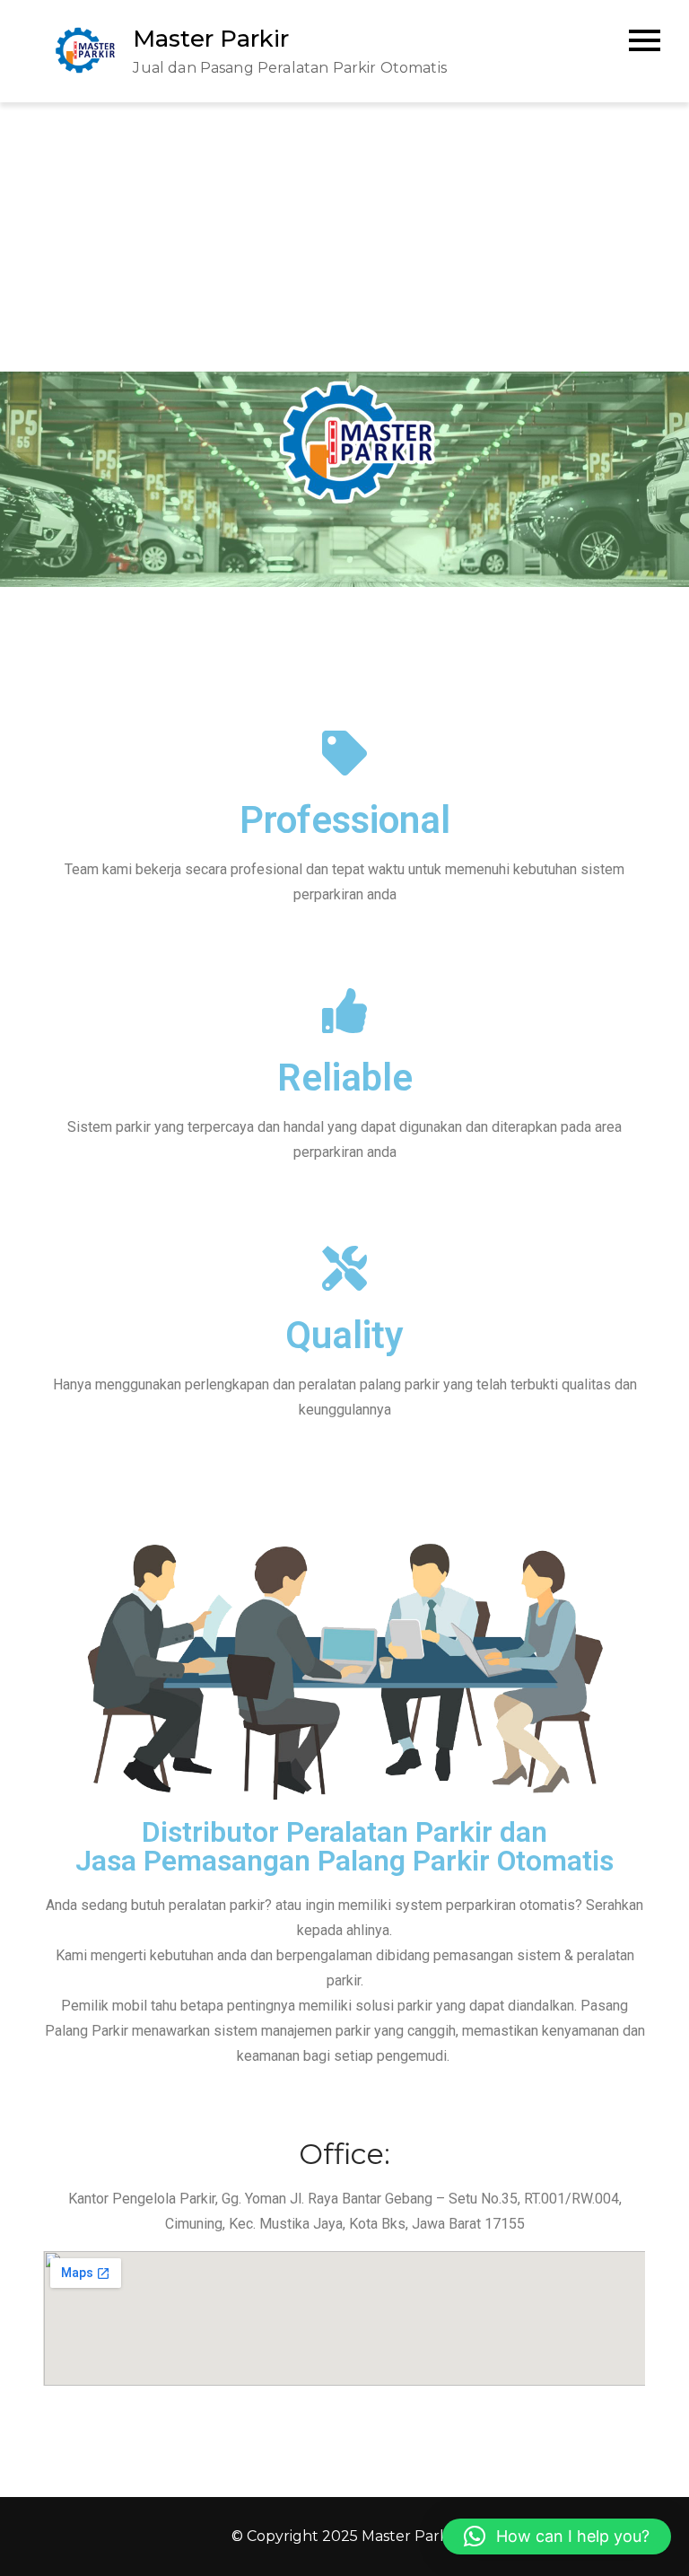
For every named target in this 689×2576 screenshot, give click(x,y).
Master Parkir (211, 39)
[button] (557, 2537)
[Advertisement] (344, 237)
